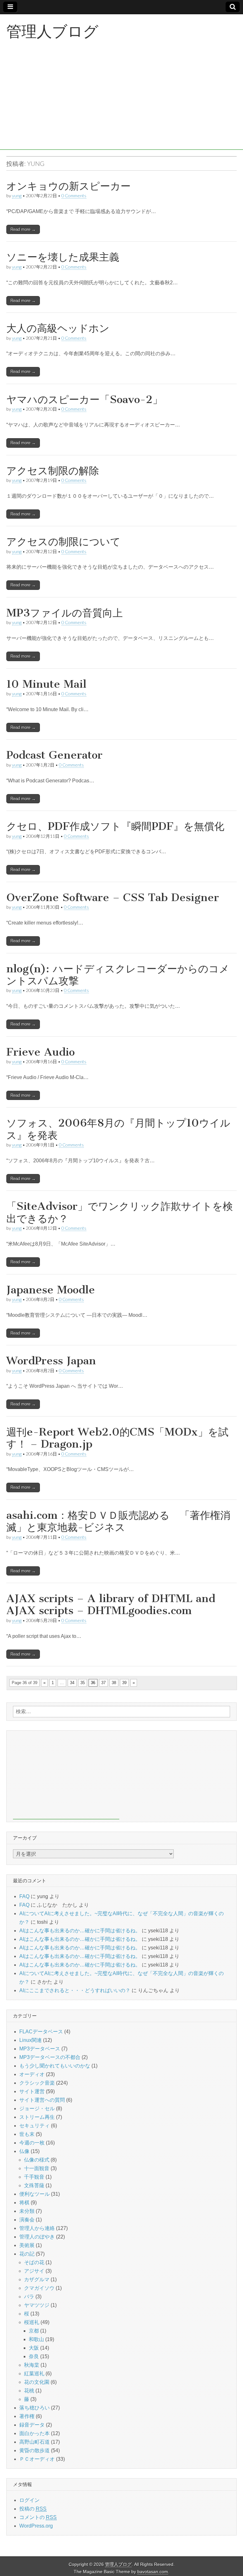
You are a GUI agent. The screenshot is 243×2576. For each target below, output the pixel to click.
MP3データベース (40, 2049)
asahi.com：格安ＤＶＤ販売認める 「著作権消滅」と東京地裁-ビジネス (118, 1521)
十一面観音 (37, 2168)
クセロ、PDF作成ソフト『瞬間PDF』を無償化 (115, 826)
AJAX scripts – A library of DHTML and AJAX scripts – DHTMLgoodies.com (111, 1604)
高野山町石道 (34, 2442)
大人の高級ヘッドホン (58, 328)
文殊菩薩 (34, 2185)
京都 (34, 2331)
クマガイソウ (39, 2288)
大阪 (34, 2348)
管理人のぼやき (37, 2237)
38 (114, 1683)
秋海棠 (32, 2365)
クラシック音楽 (37, 2083)
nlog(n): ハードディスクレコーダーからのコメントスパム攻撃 (118, 975)
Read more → (23, 229)
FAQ (24, 1896)
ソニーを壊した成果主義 (63, 257)
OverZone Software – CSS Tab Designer (113, 897)
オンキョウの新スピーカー (69, 186)
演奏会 (27, 2220)
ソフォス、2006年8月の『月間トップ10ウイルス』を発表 (118, 1129)
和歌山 (36, 2339)
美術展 (27, 2245)
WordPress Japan (51, 1361)
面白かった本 (34, 2433)
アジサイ (34, 2271)
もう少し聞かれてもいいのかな (55, 2066)
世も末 (27, 2134)
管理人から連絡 (37, 2228)
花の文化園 (37, 2382)
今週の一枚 (32, 2143)
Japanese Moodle (51, 1290)
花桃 (29, 2391)
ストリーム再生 (37, 2117)
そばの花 (34, 2262)
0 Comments (74, 196)
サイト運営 (32, 2091)
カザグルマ (37, 2279)
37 (103, 1683)
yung (17, 196)
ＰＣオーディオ (37, 2459)
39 (124, 1683)
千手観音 (34, 2177)
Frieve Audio (40, 1052)
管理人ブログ (52, 31)
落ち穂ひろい (34, 2408)
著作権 (27, 2416)
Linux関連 (31, 2040)
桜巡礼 (32, 2322)
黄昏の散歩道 (34, 2450)
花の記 (27, 2254)
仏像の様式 (37, 2160)
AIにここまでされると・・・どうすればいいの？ (75, 1990)
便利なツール (34, 2194)
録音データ (32, 2425)
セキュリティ (34, 2126)
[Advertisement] (121, 105)
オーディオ (32, 2074)
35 (83, 1683)
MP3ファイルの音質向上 (65, 613)
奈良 (34, 2356)
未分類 (27, 2211)
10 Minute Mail (46, 684)
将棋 (24, 2203)
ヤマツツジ (37, 2305)
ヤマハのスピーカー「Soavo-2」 (84, 399)
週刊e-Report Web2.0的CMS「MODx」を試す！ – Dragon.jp (117, 1438)
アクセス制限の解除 (53, 471)
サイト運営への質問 (42, 2100)
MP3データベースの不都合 (50, 2057)
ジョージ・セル (37, 2109)
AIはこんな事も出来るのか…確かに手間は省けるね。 (80, 1931)
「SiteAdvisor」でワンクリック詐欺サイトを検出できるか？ (120, 1212)
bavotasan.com (153, 2572)
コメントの (38, 2517)
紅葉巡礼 (34, 2374)
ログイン (29, 2500)
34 (72, 1683)
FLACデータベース (41, 2032)
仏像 (24, 2151)
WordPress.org (36, 2526)
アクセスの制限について (63, 542)
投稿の (33, 2509)
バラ (29, 2297)
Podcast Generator (54, 755)
